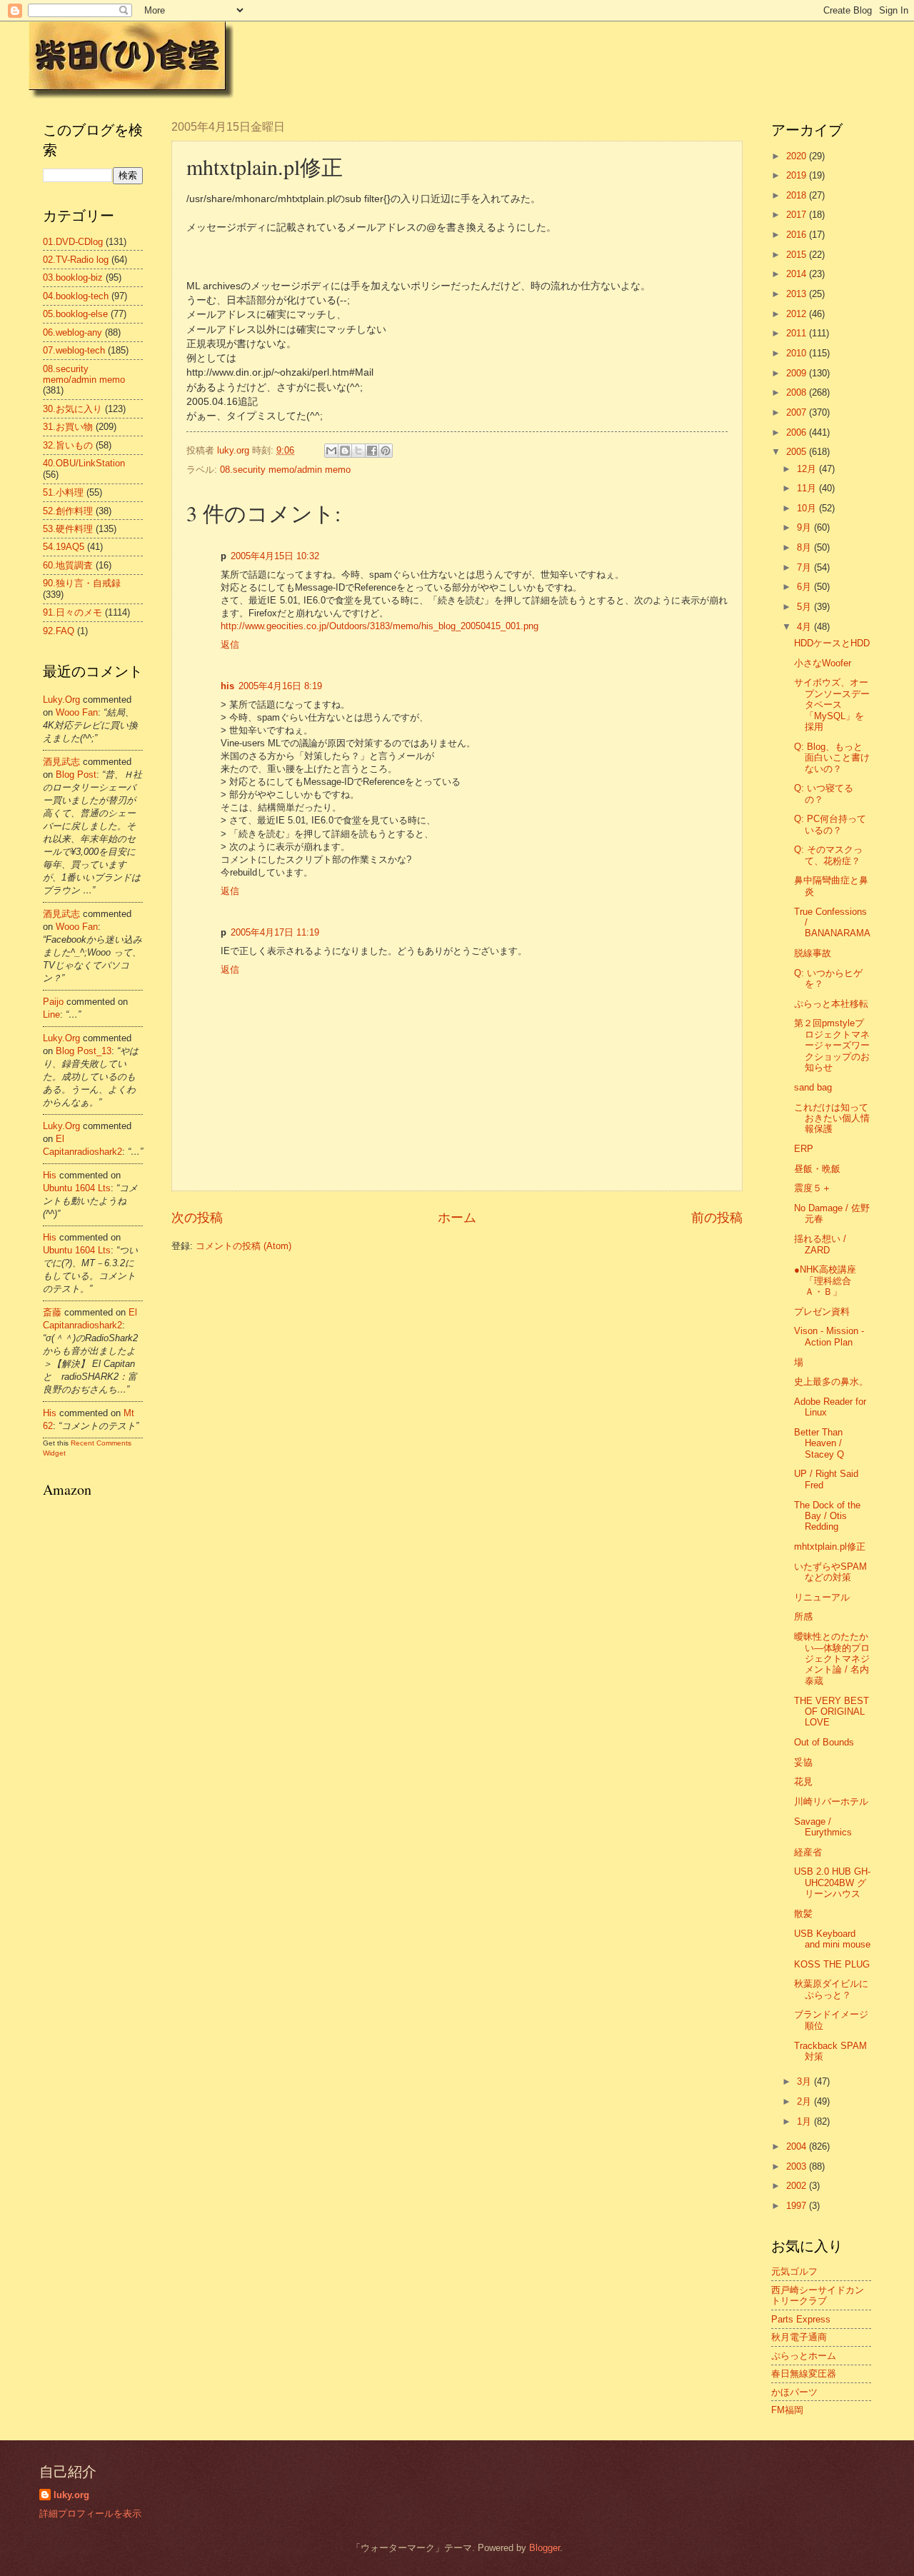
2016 (798, 235)
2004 (798, 2146)
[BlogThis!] (345, 451)
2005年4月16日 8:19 (280, 686)
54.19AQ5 (64, 547)
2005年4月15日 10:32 (275, 556)
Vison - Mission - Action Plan (829, 1336)
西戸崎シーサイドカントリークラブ (818, 2295)
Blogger (544, 2548)
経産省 (808, 1852)
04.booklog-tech (76, 296)
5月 (805, 607)
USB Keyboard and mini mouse (832, 1939)
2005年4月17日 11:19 (275, 932)
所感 (803, 1617)
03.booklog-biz (73, 277)
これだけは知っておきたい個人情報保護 (832, 1118)
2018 (798, 195)
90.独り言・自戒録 (82, 583)
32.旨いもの (68, 445)
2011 (798, 333)
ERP (804, 1149)
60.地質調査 (68, 565)
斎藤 (52, 1312)
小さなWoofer (823, 663)
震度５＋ (813, 1188)
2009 (798, 373)
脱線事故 (813, 953)
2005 (798, 452)
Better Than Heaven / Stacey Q (819, 1443)
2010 (798, 353)
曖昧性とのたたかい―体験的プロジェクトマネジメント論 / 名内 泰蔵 (832, 1659)
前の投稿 (717, 1218)
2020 (798, 156)
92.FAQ (59, 631)
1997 (798, 2206)
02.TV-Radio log (76, 260)
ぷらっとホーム (804, 2356)
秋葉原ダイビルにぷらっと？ (831, 1989)
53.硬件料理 (68, 529)
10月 (808, 508)
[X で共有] (358, 451)
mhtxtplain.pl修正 (830, 1547)
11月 (808, 488)
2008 (798, 392)
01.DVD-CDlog (73, 242)
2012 (798, 314)
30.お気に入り (72, 409)
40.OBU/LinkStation (84, 463)
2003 (798, 2166)
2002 (798, 2186)
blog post (76, 775)
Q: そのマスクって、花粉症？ (828, 855)
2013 (798, 294)
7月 (805, 567)
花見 (803, 1781)
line (51, 1014)
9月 (805, 527)
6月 (805, 587)
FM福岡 (787, 2410)
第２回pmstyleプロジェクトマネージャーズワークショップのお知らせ (832, 1045)
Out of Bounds (824, 1742)
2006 (798, 432)
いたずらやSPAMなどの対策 (830, 1572)
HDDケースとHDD (832, 643)
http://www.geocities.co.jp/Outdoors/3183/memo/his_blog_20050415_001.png (380, 626)
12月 (808, 469)
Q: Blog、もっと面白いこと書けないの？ (832, 758)
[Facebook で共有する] (372, 451)
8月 (805, 547)
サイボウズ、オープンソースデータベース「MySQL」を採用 (832, 705)
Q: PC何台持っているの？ (830, 824)
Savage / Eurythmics (823, 1827)
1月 (805, 2121)
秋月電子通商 (799, 2337)
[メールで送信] (331, 451)
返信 (230, 645)
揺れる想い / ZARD (820, 1244)
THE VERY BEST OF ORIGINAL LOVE (832, 1712)
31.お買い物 (68, 427)
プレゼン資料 (822, 1312)
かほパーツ (794, 2392)
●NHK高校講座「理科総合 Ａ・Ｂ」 (825, 1281)
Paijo (53, 1002)
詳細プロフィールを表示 (90, 2514)
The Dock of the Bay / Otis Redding (827, 1516)
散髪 (803, 1914)
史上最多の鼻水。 (831, 1382)
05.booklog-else (75, 314)
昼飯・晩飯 (817, 1169)
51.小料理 (63, 492)
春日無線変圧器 (804, 2374)
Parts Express (801, 2319)
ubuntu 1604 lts (77, 1188)
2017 (798, 215)
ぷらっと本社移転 (831, 1004)
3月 (805, 2081)
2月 (805, 2101)
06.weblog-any (72, 332)
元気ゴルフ (794, 2271)
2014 (798, 274)
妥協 (803, 1762)
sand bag (813, 1087)
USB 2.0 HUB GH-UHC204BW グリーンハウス (832, 1883)
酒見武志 (61, 762)
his (227, 686)
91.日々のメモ (72, 612)
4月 (805, 627)
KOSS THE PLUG (832, 1964)
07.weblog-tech (74, 350)
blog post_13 (84, 1051)
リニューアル (822, 1597)
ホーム (457, 1218)
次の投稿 (197, 1218)
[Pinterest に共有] (386, 451)
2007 (798, 412)
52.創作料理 (68, 511)
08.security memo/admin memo (285, 470)
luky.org (61, 700)
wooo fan (77, 712)
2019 (798, 175)
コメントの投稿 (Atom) (243, 1246)
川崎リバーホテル (831, 1801)
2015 (798, 255)
